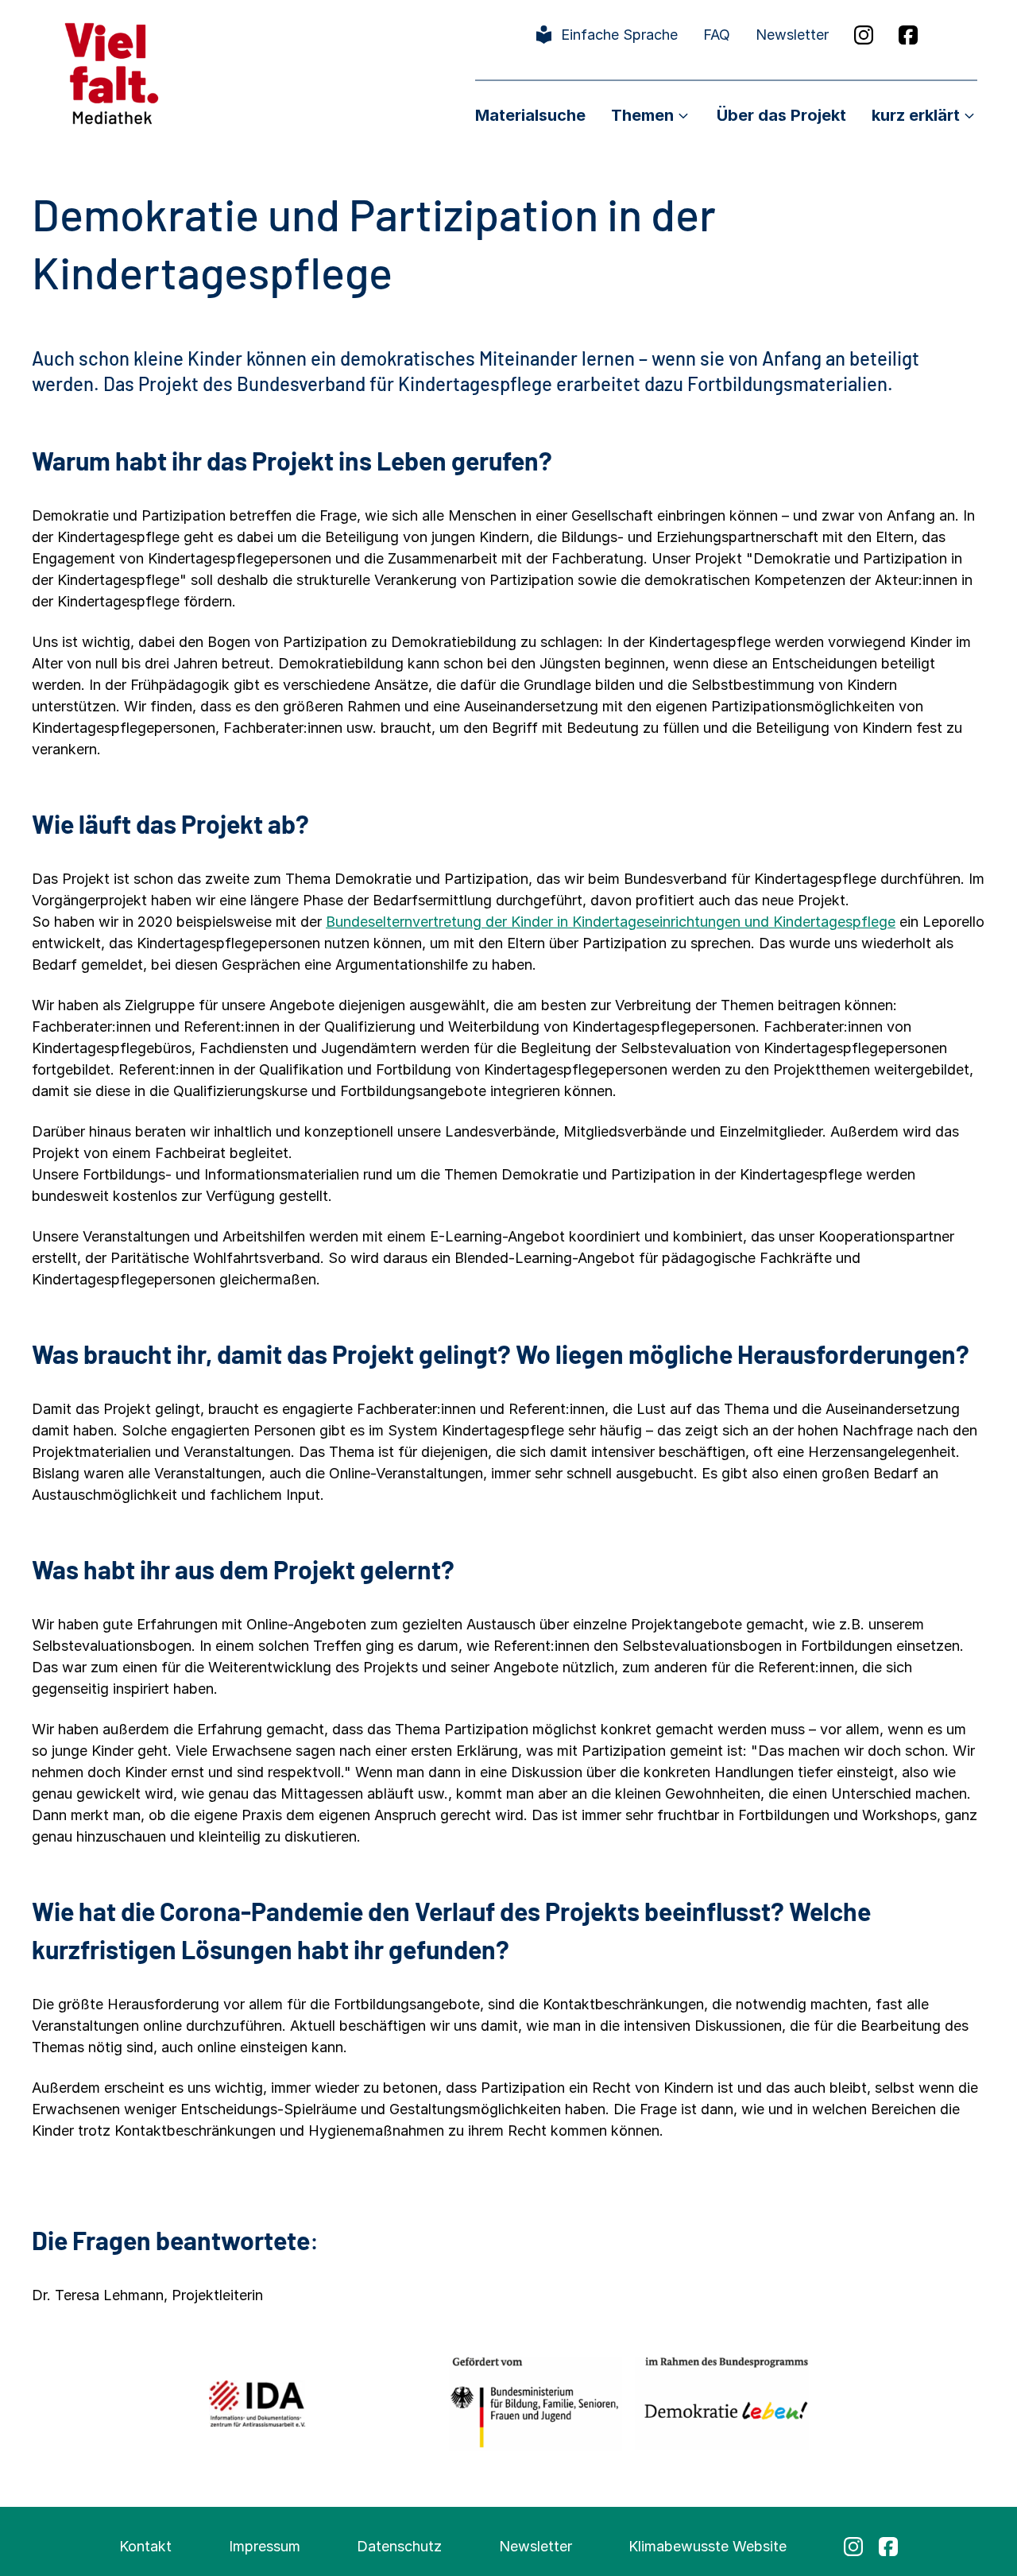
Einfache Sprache (619, 35)
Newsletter (792, 35)
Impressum (265, 2546)
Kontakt (145, 2546)
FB (908, 35)
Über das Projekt (781, 115)
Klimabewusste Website (708, 2546)
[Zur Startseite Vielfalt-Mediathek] (112, 72)
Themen (642, 115)
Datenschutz (399, 2546)
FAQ (717, 35)
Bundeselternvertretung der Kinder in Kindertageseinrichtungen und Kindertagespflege (611, 922)
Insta (864, 35)
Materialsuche (530, 115)
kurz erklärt (916, 115)
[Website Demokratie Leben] (722, 2403)
